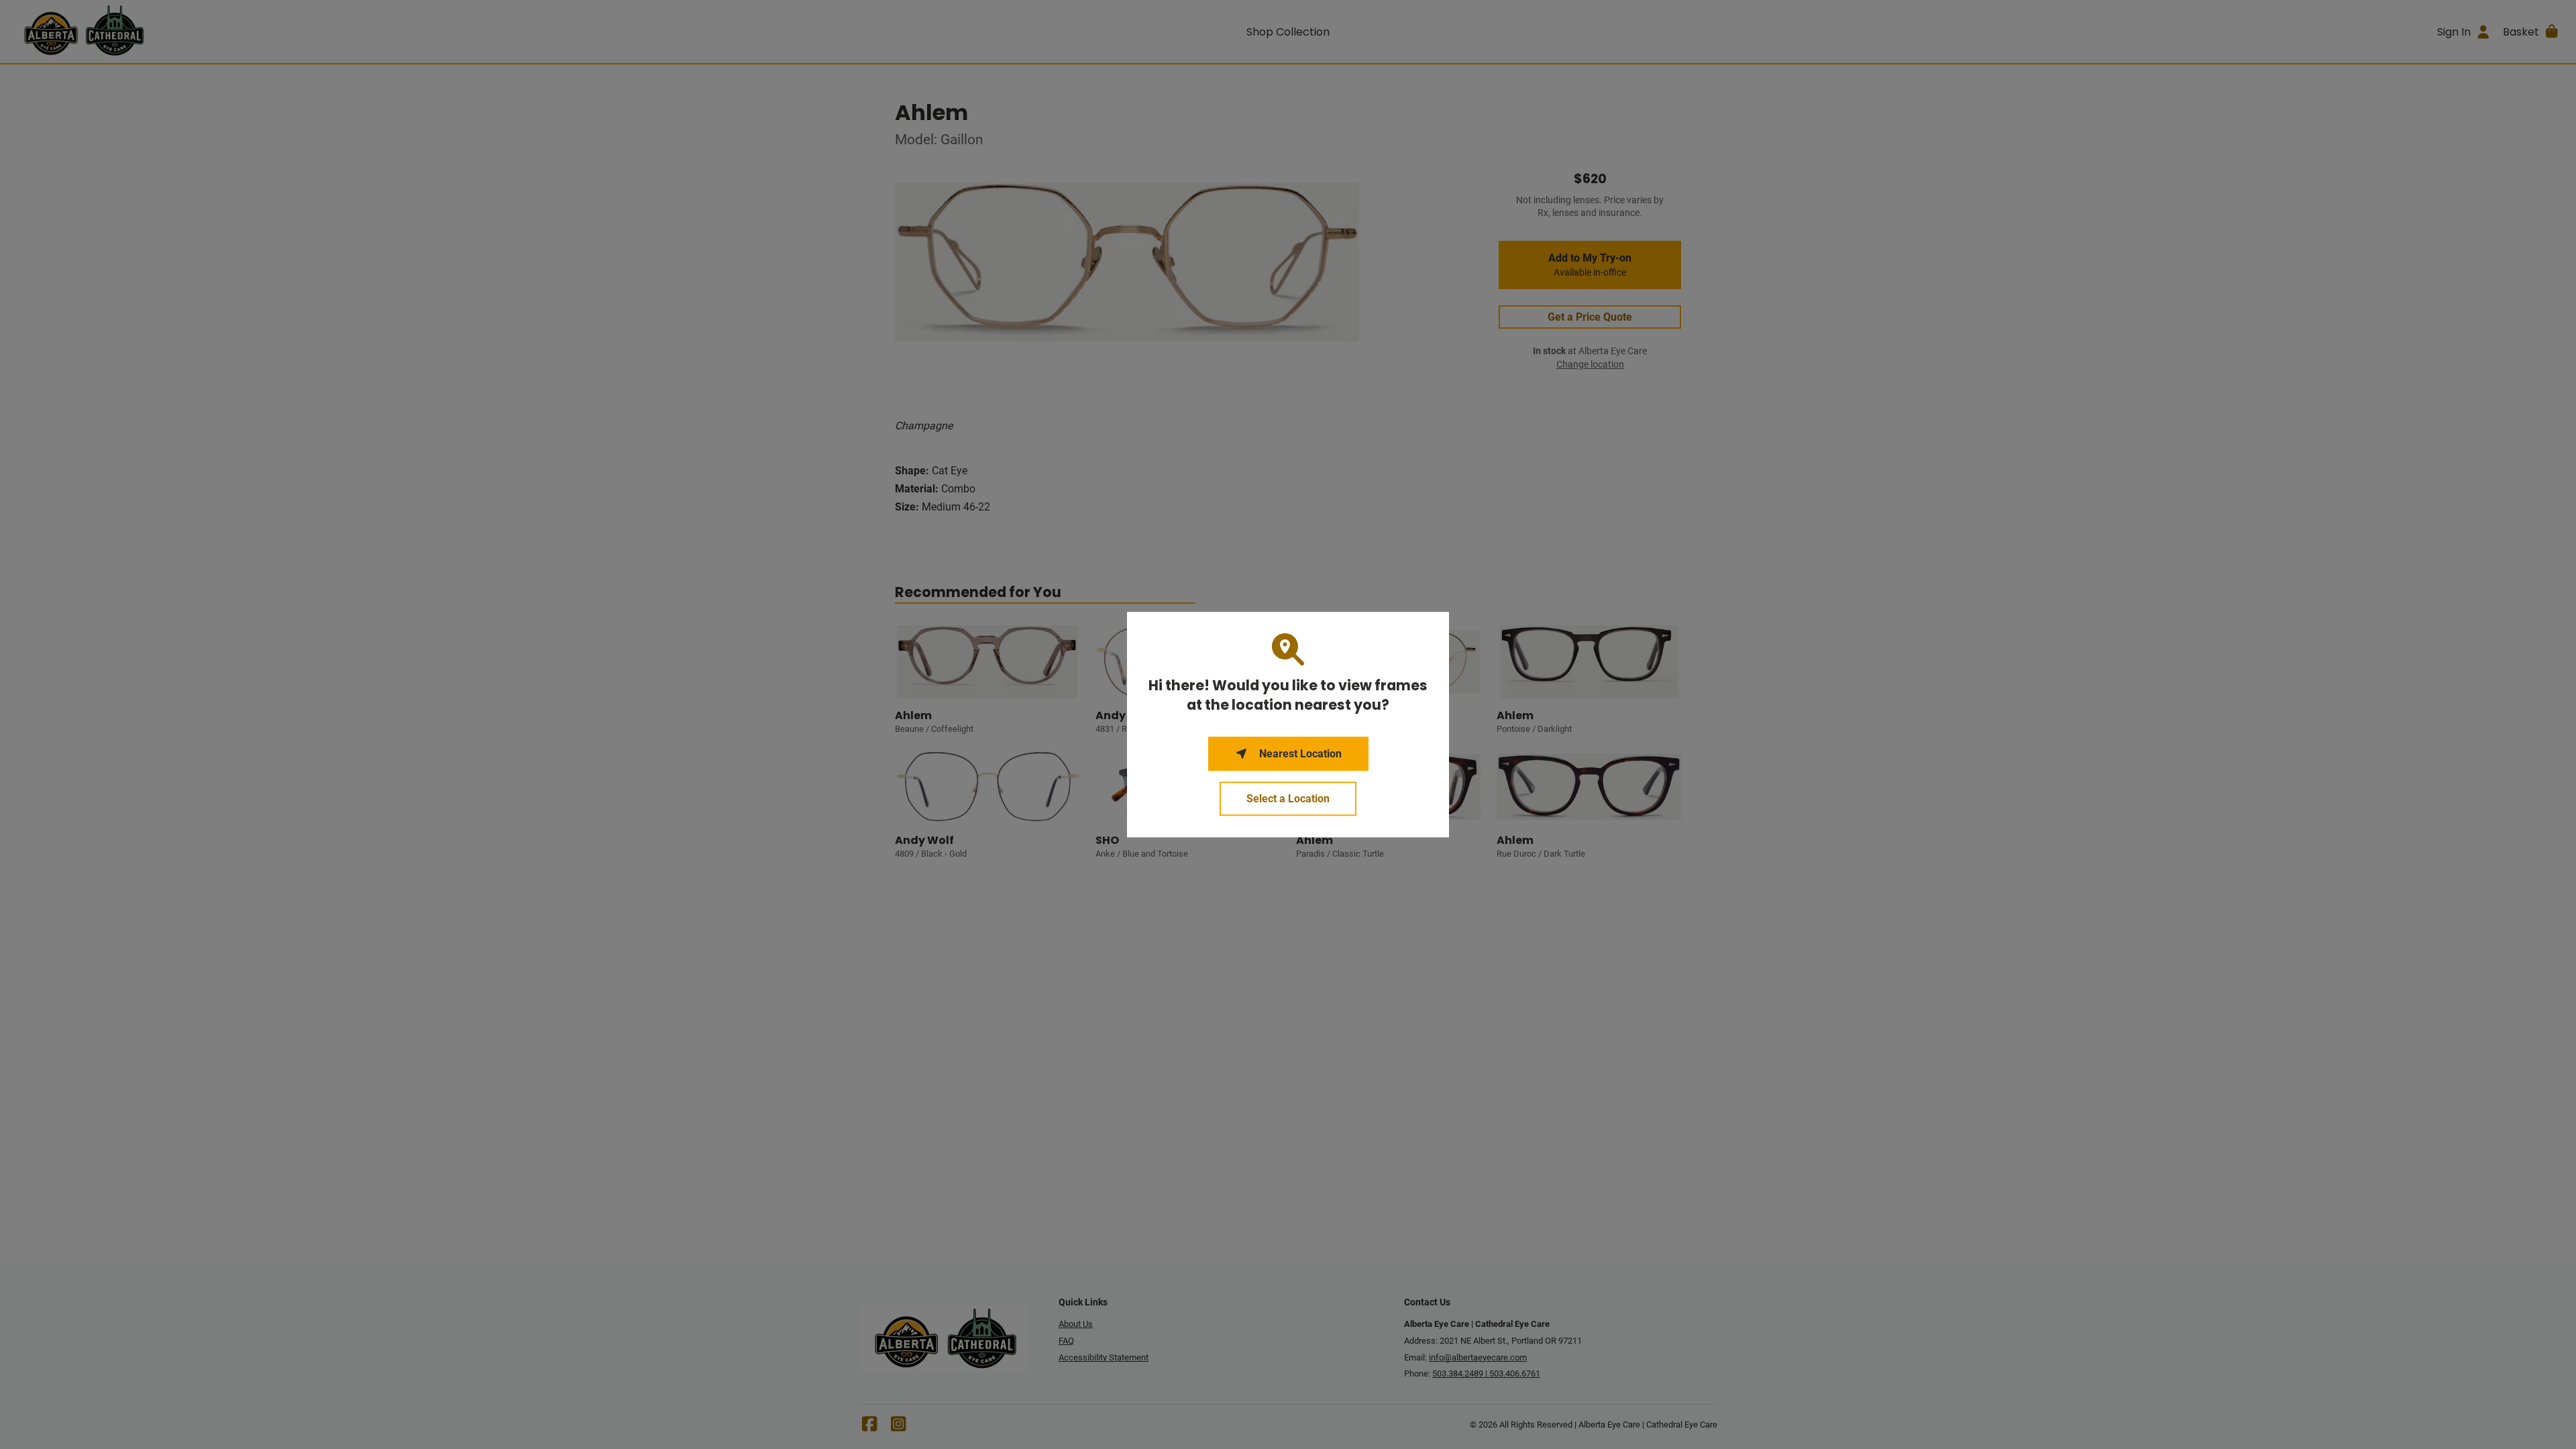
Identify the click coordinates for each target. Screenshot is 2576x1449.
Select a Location (1288, 799)
